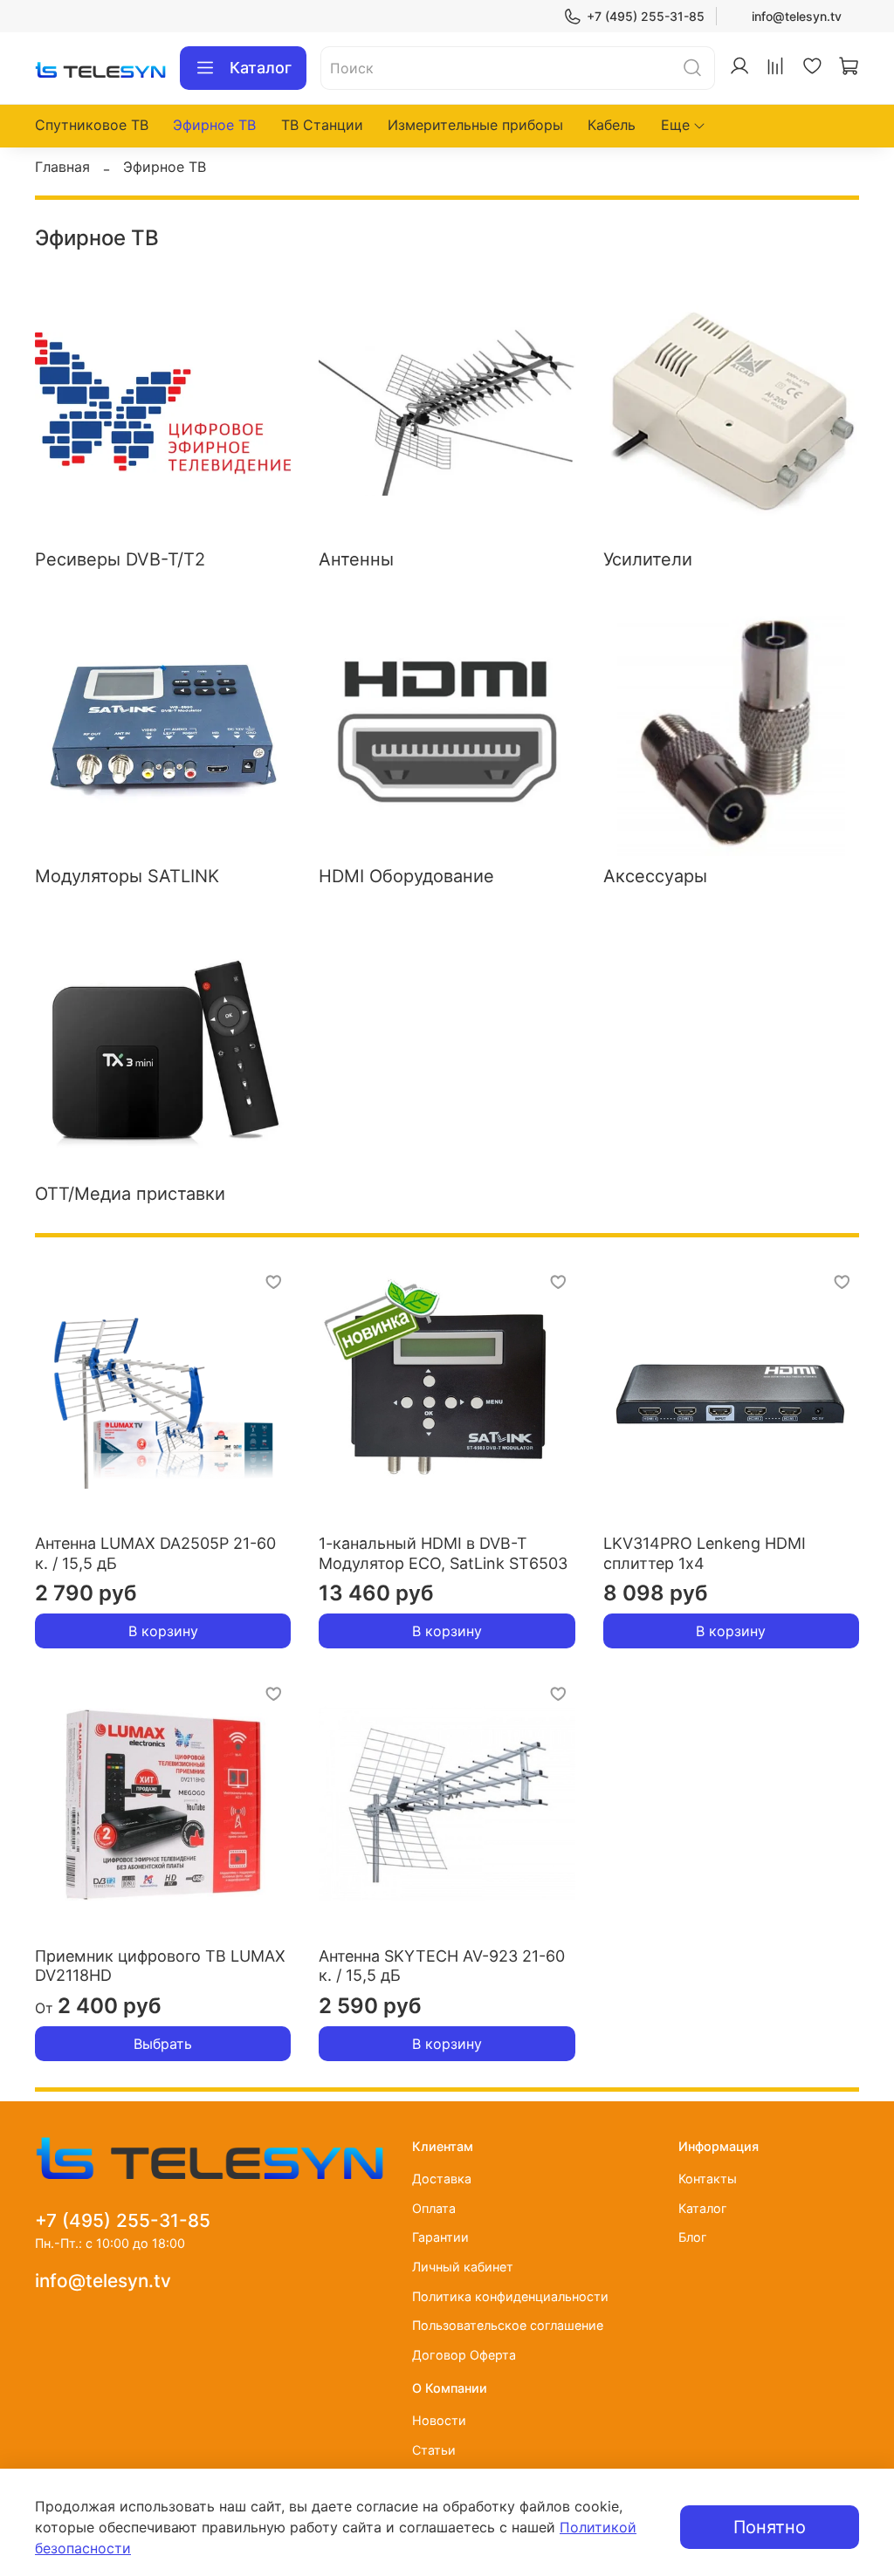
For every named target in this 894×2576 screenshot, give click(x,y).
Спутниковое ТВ (92, 125)
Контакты (708, 2179)
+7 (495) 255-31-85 (646, 16)
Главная (62, 167)
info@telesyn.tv (797, 16)
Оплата (434, 2208)
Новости (439, 2420)
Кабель (612, 125)
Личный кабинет (463, 2267)
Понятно (770, 2527)
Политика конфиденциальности (510, 2296)
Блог (693, 2237)
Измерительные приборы (475, 125)
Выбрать (163, 2044)
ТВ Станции (322, 125)
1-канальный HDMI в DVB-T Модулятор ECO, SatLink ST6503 (443, 1553)
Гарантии (440, 2237)
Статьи (434, 2450)
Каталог (261, 68)
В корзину (163, 1631)
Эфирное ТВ (214, 125)
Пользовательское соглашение (508, 2325)
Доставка (442, 2179)
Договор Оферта (464, 2355)
